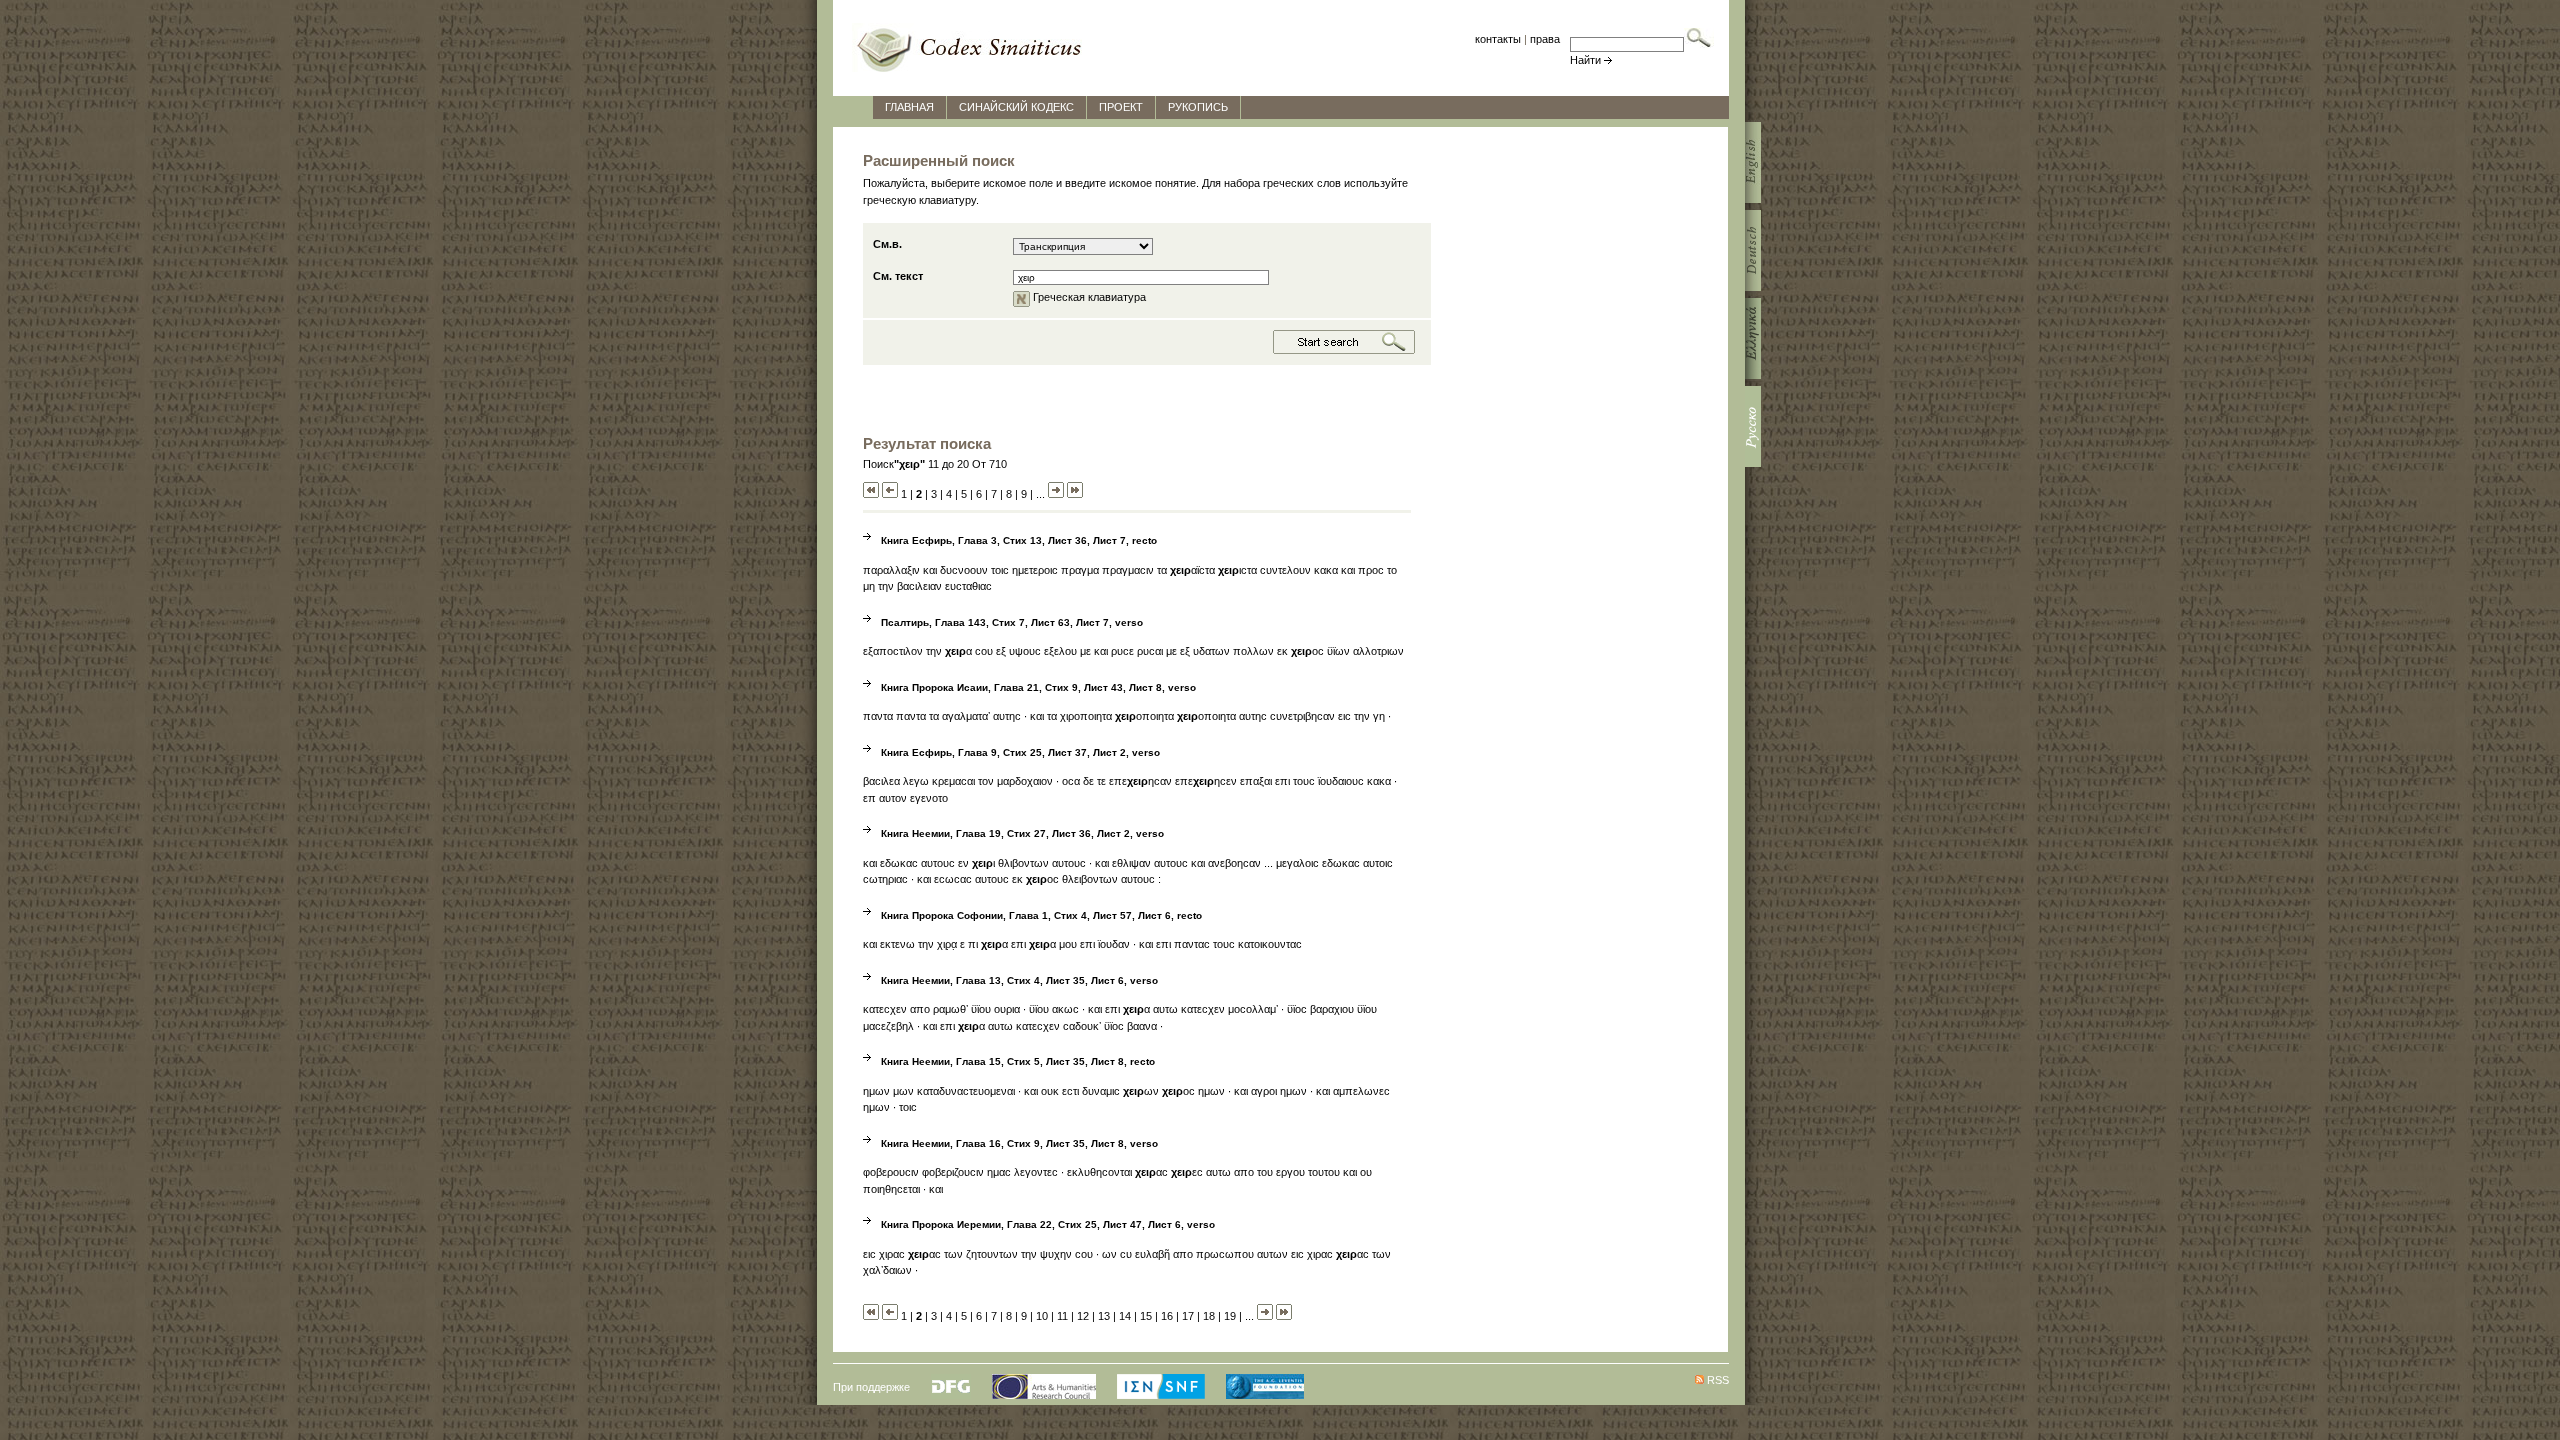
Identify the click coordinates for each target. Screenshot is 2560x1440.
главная (909, 107)
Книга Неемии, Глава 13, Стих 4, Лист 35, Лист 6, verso (1019, 980)
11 (1062, 1316)
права (1545, 39)
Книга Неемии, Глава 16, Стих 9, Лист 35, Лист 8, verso (1019, 1143)
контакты (1498, 39)
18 (1209, 1316)
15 (1146, 1316)
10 (1042, 1316)
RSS (1718, 1380)
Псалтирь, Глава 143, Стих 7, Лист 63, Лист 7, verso (1012, 622)
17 (1188, 1316)
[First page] (871, 494)
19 (1230, 1316)
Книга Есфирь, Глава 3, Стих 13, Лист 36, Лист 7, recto (1019, 540)
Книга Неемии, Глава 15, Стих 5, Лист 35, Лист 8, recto (1018, 1061)
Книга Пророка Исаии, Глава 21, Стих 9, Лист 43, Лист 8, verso (1038, 687)
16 (1167, 1316)
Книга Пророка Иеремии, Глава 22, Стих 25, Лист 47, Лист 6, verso (1048, 1224)
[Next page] (1056, 494)
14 (1125, 1316)
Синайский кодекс (1016, 107)
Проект (1121, 107)
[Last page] (1075, 494)
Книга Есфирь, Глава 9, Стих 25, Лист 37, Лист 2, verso (1020, 752)
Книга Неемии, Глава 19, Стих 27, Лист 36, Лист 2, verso (1022, 833)
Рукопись (1198, 107)
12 (1083, 1316)
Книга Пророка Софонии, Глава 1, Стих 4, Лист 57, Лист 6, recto (1041, 915)
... (1040, 494)
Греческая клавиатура (1088, 297)
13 (1104, 1316)
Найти (1585, 60)
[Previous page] (890, 494)
